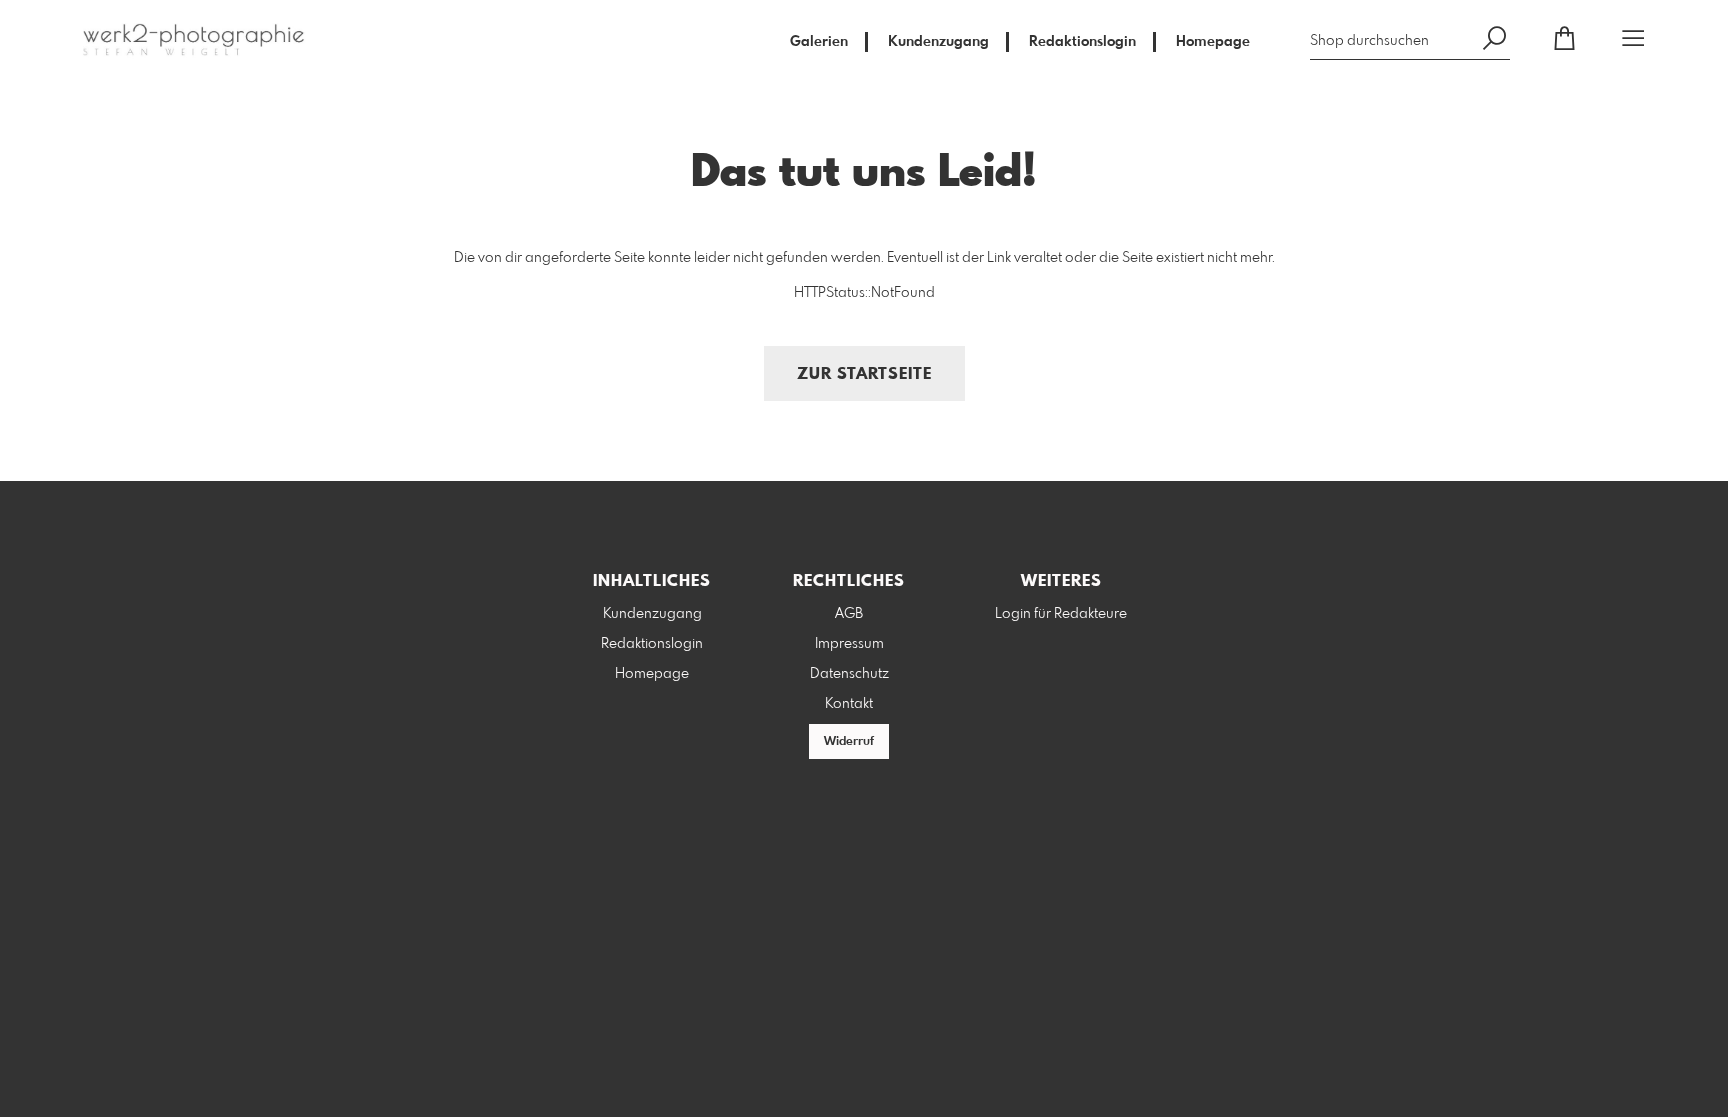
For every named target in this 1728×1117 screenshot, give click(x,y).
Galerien (819, 42)
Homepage (1213, 42)
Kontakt (849, 704)
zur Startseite (864, 374)
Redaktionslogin (1082, 42)
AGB (849, 614)
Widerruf (849, 742)
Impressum (849, 644)
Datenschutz (849, 674)
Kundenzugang (938, 42)
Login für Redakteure (1061, 614)
